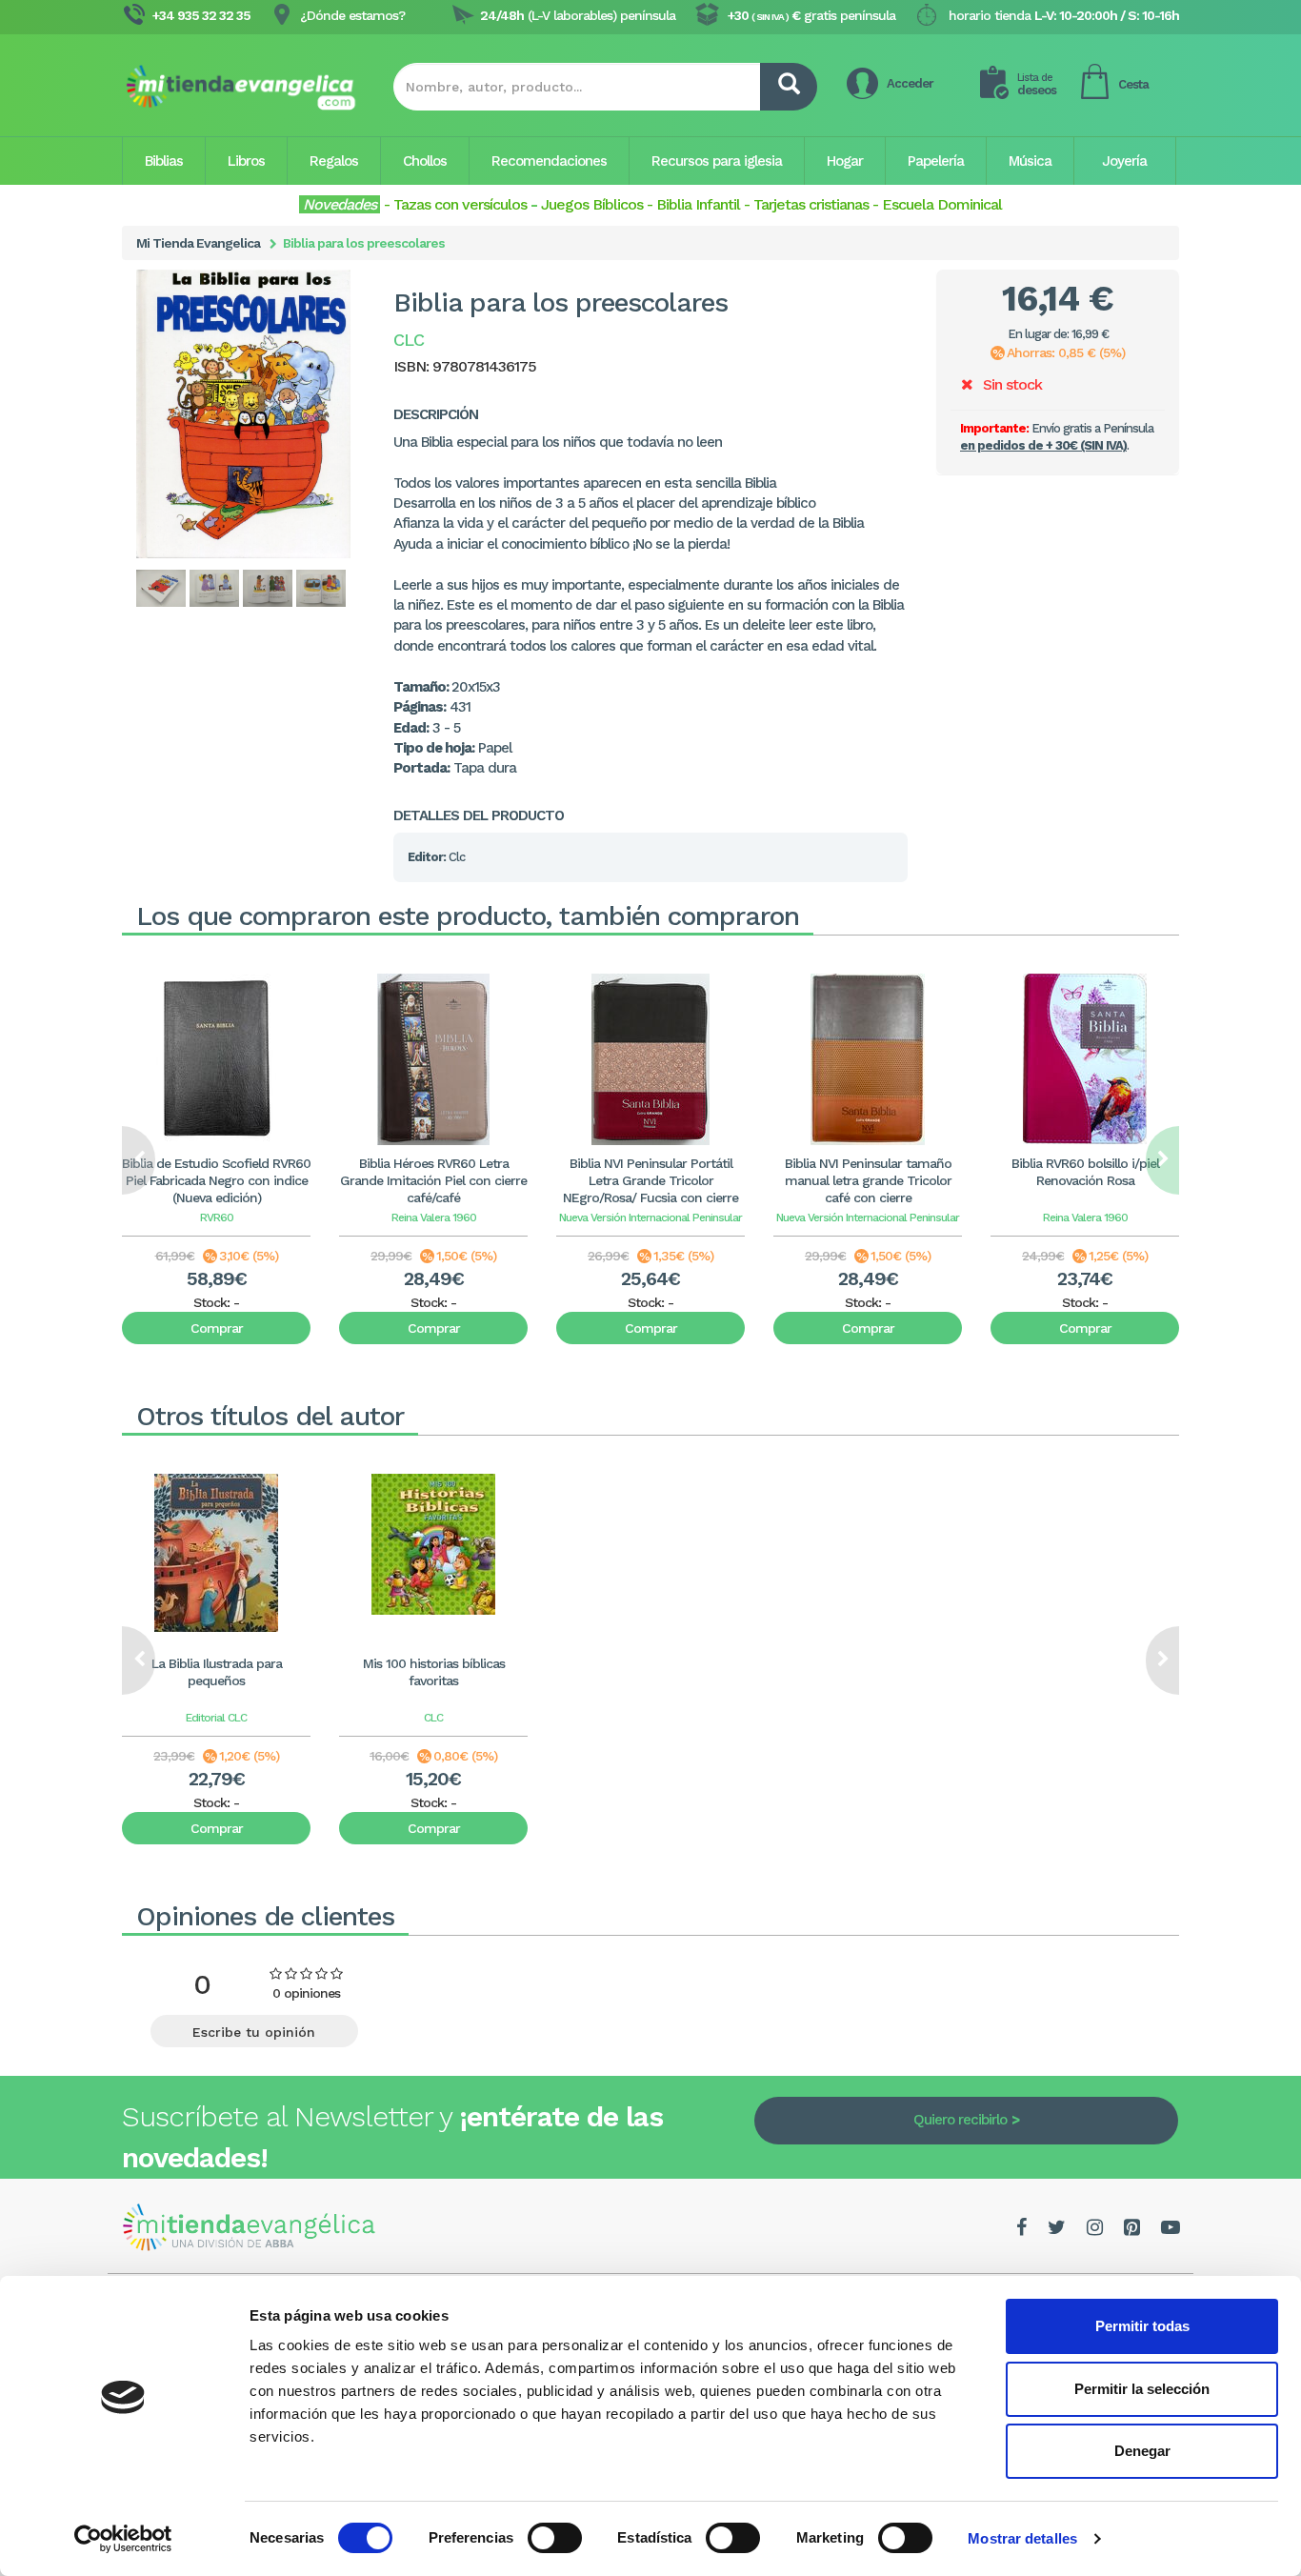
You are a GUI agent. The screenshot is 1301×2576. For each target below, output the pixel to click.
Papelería (936, 161)
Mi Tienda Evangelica (198, 243)
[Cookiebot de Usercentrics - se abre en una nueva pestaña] (123, 2539)
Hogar (845, 161)
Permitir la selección (1142, 2389)
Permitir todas (1142, 2326)
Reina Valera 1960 (434, 1218)
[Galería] (162, 588)
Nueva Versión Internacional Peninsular (650, 1218)
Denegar (1142, 2451)
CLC (433, 1718)
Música (1030, 161)
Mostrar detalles (1022, 2538)
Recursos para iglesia (717, 161)
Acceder (910, 83)
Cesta (1133, 84)
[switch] (555, 2538)
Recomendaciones (549, 161)
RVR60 (217, 1218)
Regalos (334, 161)
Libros (246, 161)
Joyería (1124, 161)
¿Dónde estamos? (352, 15)
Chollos (425, 161)
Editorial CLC (216, 1718)
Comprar (217, 1328)
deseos (1037, 84)
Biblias (164, 161)
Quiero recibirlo (960, 2120)
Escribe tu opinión (254, 2032)
